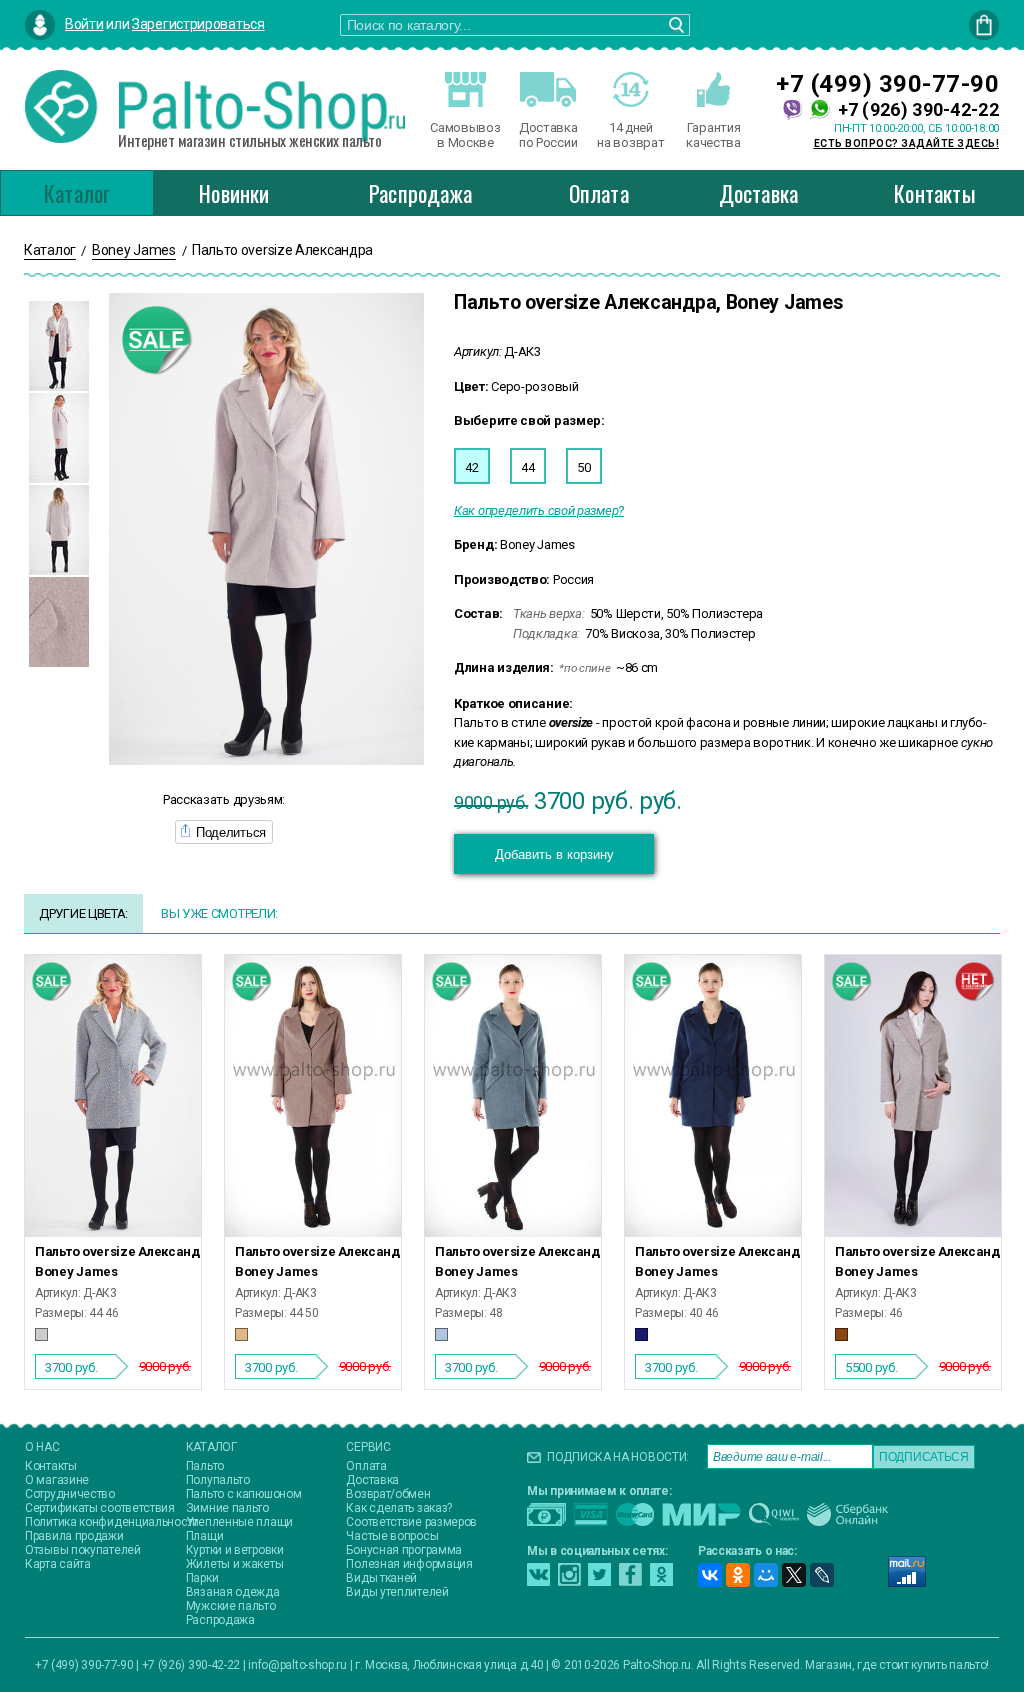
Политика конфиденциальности (112, 1522)
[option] (59, 346)
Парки (202, 1578)
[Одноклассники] (738, 1575)
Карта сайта (58, 1564)
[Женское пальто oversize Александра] (313, 1096)
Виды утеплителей (397, 1592)
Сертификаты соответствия (100, 1508)
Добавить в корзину (554, 854)
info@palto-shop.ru (297, 1665)
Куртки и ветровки (235, 1550)
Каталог (77, 193)
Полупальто (218, 1480)
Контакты (935, 193)
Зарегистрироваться (198, 24)
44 (527, 467)
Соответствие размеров (411, 1522)
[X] (794, 1575)
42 (471, 467)
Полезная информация (409, 1564)
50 (583, 467)
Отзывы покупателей (83, 1550)
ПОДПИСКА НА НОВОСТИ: (618, 1457)
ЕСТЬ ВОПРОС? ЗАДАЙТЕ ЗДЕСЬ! (907, 143)
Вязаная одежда (233, 1592)
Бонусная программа (404, 1550)
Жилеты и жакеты (235, 1564)
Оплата (599, 193)
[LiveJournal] (822, 1575)
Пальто (205, 1466)
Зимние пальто (227, 1508)
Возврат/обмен (388, 1494)
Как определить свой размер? (539, 510)
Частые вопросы (392, 1536)
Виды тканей (381, 1578)
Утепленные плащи (239, 1522)
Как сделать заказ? (399, 1508)
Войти (84, 24)
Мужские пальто (231, 1606)
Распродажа (420, 193)
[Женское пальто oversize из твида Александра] (113, 1096)
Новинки (234, 193)
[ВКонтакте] (710, 1575)
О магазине (57, 1480)
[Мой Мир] (766, 1575)
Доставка (759, 193)
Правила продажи (74, 1536)
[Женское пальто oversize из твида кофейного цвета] (913, 1096)
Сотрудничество (70, 1494)
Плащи (205, 1536)
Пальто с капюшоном (244, 1494)
